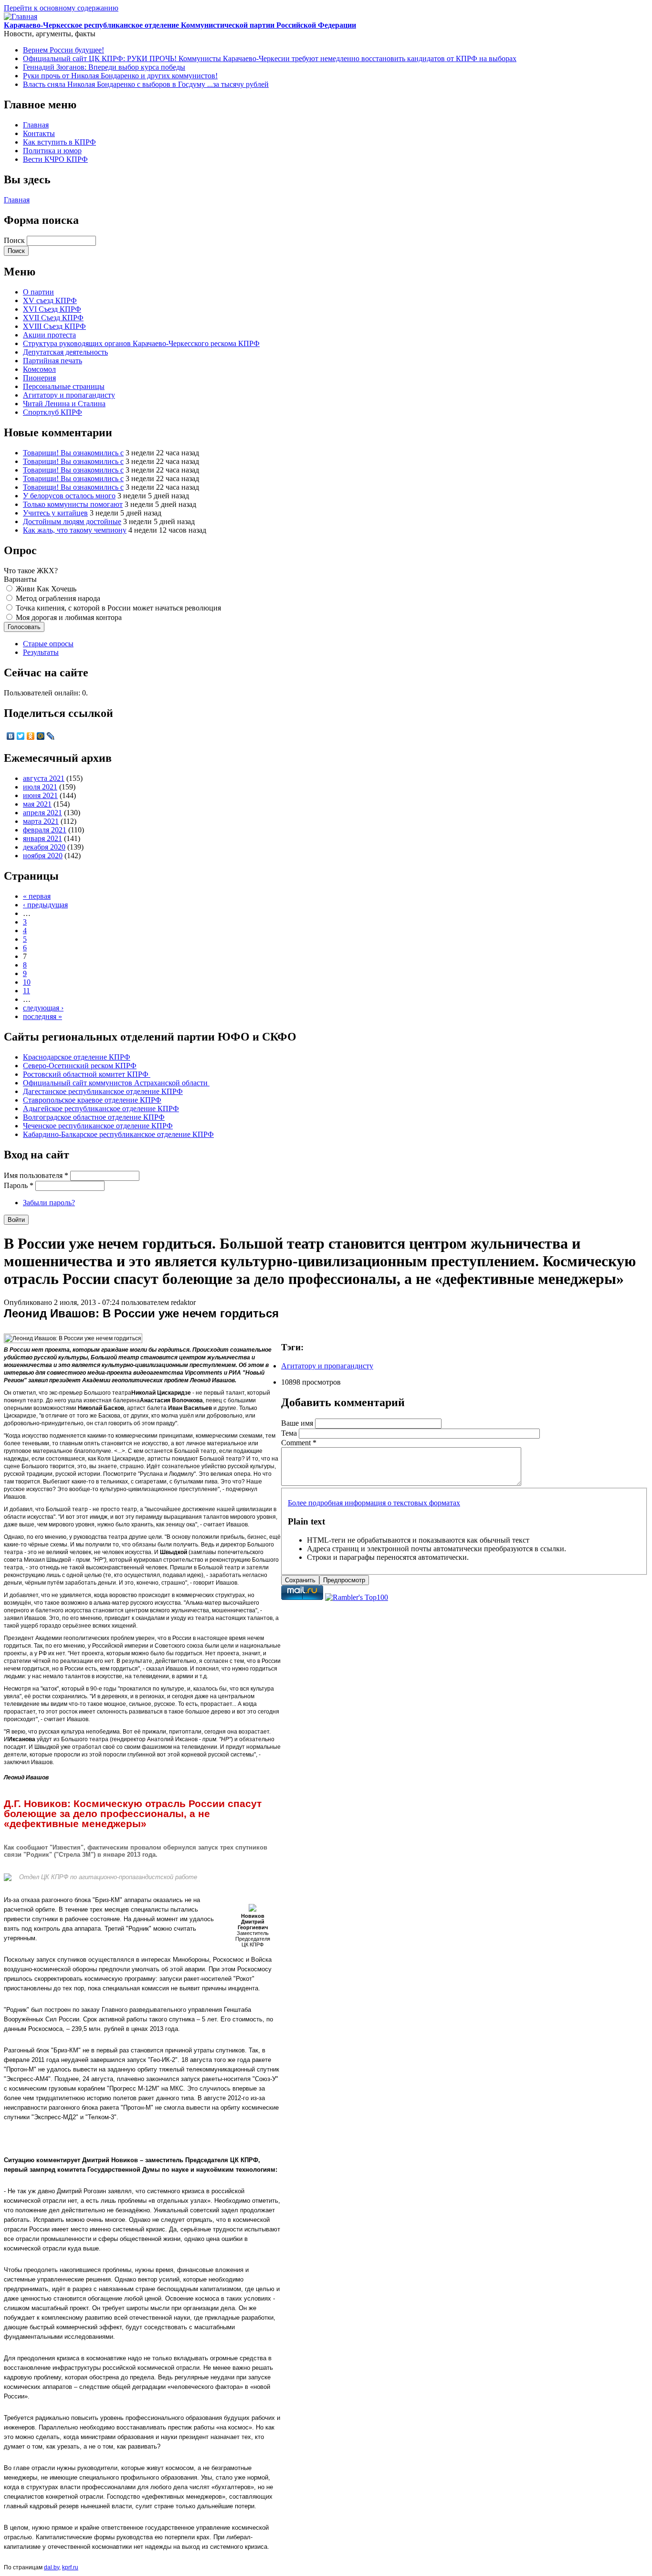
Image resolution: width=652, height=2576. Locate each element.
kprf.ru (70, 2567)
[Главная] (21, 16)
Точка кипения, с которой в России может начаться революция (118, 608)
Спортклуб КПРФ (53, 412)
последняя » (42, 1016)
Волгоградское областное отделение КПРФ (94, 1117)
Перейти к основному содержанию (61, 8)
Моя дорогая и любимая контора (69, 617)
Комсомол (39, 369)
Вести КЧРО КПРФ (55, 159)
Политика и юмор (52, 151)
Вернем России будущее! (63, 50)
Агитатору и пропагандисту (69, 395)
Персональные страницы (64, 386)
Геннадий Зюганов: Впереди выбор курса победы (104, 67)
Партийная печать (53, 361)
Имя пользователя (36, 1175)
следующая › (43, 1008)
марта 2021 (41, 821)
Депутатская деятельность (65, 352)
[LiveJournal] (51, 736)
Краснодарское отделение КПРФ (77, 1057)
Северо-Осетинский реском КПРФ (80, 1066)
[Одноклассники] (31, 736)
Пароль (19, 1185)
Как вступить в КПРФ (59, 142)
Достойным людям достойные (72, 521)
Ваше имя (298, 1423)
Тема (290, 1433)
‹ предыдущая (45, 905)
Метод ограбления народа (58, 598)
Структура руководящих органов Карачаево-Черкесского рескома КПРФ (141, 343)
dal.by (52, 2567)
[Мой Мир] (41, 736)
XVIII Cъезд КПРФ (54, 326)
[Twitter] (21, 736)
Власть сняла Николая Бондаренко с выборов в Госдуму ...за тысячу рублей (146, 84)
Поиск (15, 240)
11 (26, 991)
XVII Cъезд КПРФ (53, 318)
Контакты (39, 133)
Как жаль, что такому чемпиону (75, 530)
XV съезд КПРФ (50, 300)
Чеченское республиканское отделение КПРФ (98, 1126)
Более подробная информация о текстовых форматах (374, 1503)
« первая (37, 896)
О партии (38, 292)
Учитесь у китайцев (55, 513)
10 (27, 982)
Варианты (20, 579)
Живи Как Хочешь (46, 589)
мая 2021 (37, 804)
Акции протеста (49, 335)
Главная (36, 125)
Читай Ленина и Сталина (64, 404)
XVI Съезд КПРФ (52, 309)
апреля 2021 (42, 813)
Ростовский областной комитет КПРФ (87, 1074)
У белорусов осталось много (69, 496)
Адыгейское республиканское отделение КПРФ (101, 1109)
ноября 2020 (43, 856)
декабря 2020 (44, 847)
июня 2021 (40, 795)
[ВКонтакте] (11, 736)
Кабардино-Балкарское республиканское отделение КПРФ (118, 1134)
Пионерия (39, 378)
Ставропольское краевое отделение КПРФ (92, 1100)
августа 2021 (44, 778)
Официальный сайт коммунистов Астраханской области (116, 1083)
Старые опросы (48, 644)
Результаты (41, 652)
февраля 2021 (45, 830)
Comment (299, 1443)
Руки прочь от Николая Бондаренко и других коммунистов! (120, 76)
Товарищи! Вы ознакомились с (73, 453)
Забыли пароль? (49, 1203)
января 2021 (42, 838)
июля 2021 (40, 787)
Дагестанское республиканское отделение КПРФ (103, 1091)
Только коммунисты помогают (73, 504)
